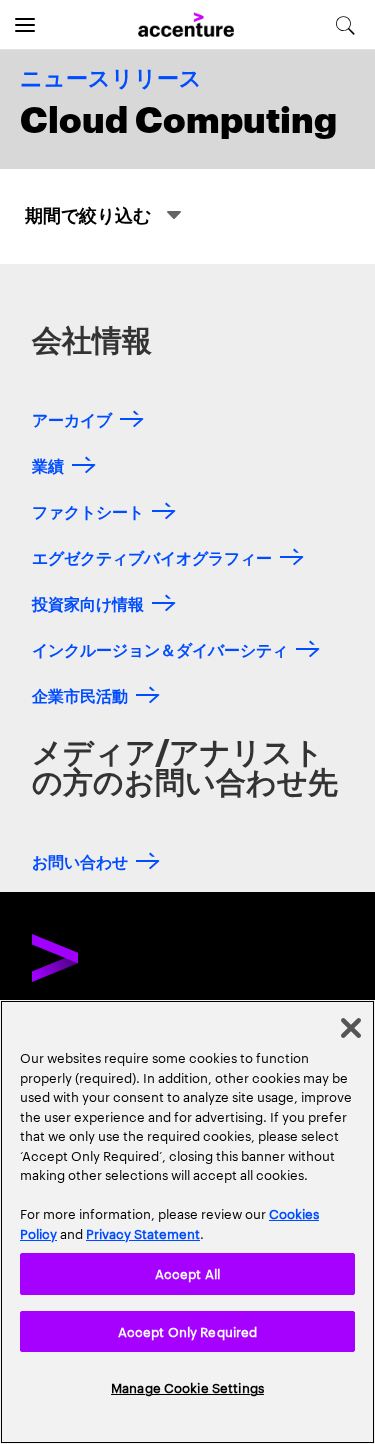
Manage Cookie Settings (187, 1387)
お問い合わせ (80, 860)
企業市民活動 (80, 694)
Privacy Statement (143, 1233)
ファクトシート (88, 510)
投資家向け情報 (88, 602)
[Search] (345, 25)
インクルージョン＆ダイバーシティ (160, 648)
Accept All (187, 1273)
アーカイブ (72, 418)
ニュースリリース (111, 79)
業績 (48, 464)
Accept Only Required (188, 1331)
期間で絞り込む (90, 213)
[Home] (186, 25)
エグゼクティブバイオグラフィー (152, 556)
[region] (187, 1222)
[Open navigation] (25, 25)
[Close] (351, 1028)
